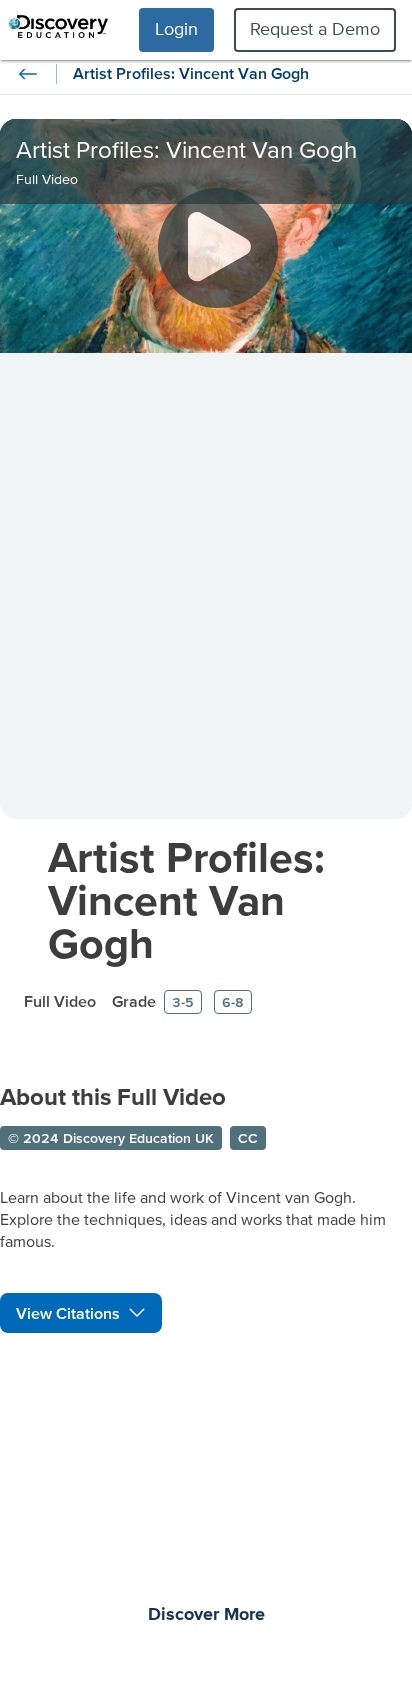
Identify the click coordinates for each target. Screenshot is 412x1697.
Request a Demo (315, 28)
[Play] (218, 248)
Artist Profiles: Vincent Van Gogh (186, 899)
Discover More (206, 1615)
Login (176, 28)
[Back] (28, 74)
